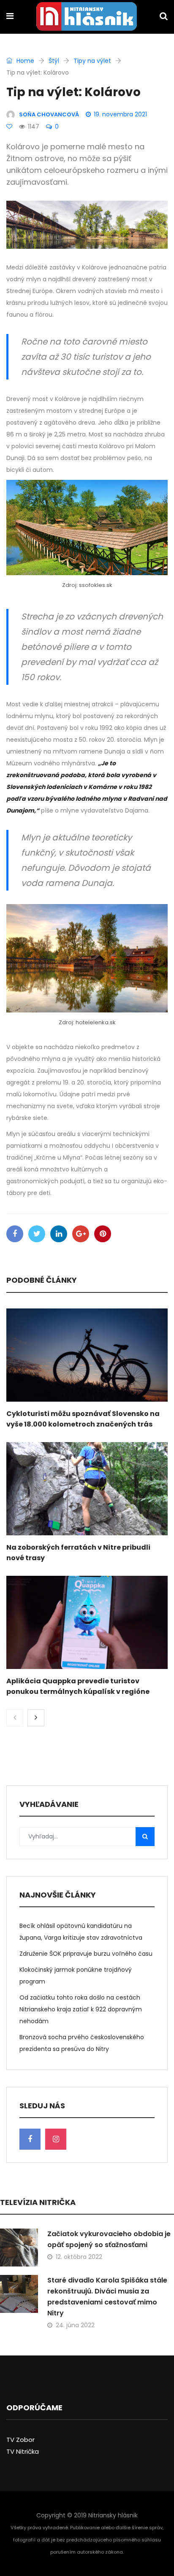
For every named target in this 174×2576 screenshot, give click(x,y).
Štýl (54, 61)
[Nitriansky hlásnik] (87, 17)
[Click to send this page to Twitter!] (37, 1234)
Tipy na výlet (92, 61)
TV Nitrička (23, 2451)
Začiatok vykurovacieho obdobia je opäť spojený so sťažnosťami (109, 2239)
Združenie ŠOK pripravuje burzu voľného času (86, 1954)
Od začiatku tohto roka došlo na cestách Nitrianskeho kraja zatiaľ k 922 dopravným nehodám (81, 2009)
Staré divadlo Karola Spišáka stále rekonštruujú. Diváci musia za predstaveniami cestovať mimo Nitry (107, 2297)
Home (24, 61)
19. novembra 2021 (120, 114)
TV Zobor (20, 2440)
